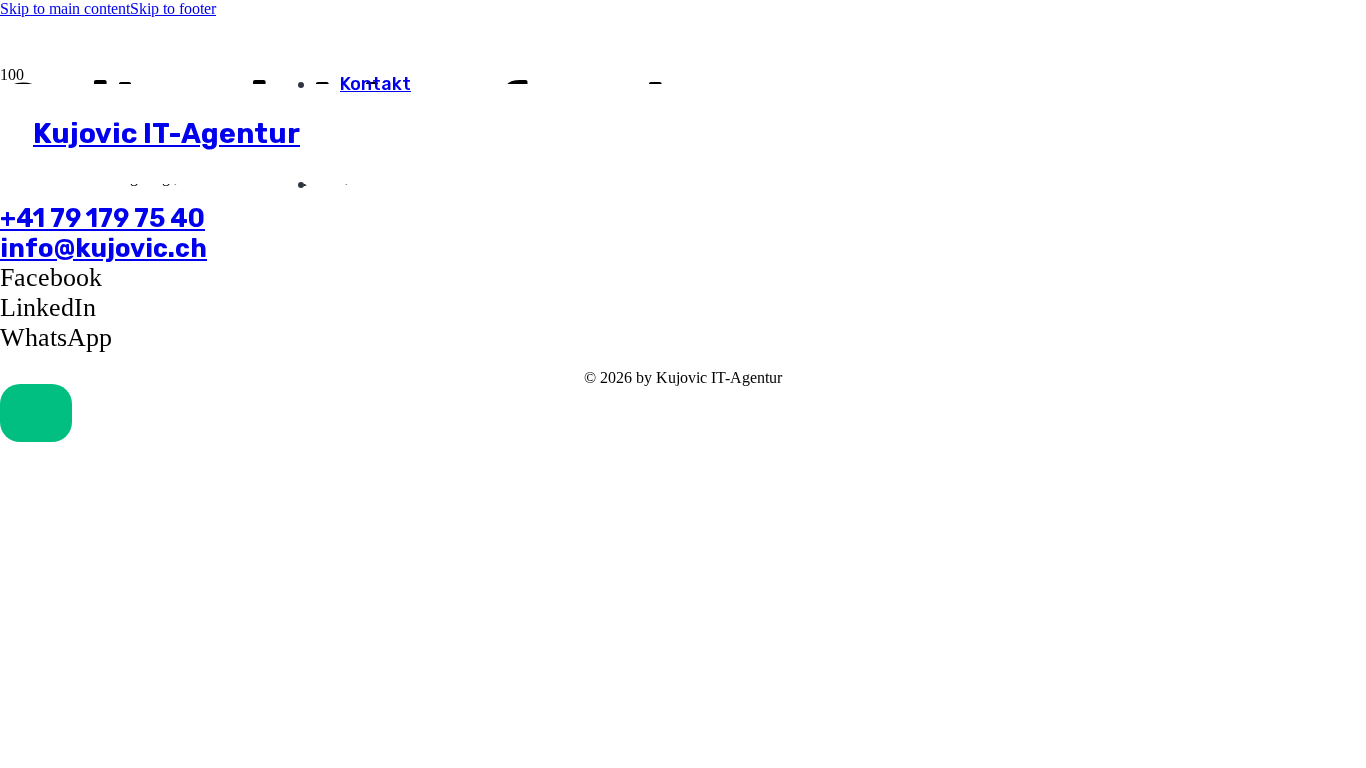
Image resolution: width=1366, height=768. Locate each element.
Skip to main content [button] (65, 8)
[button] (36, 413)
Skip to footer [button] (173, 8)
